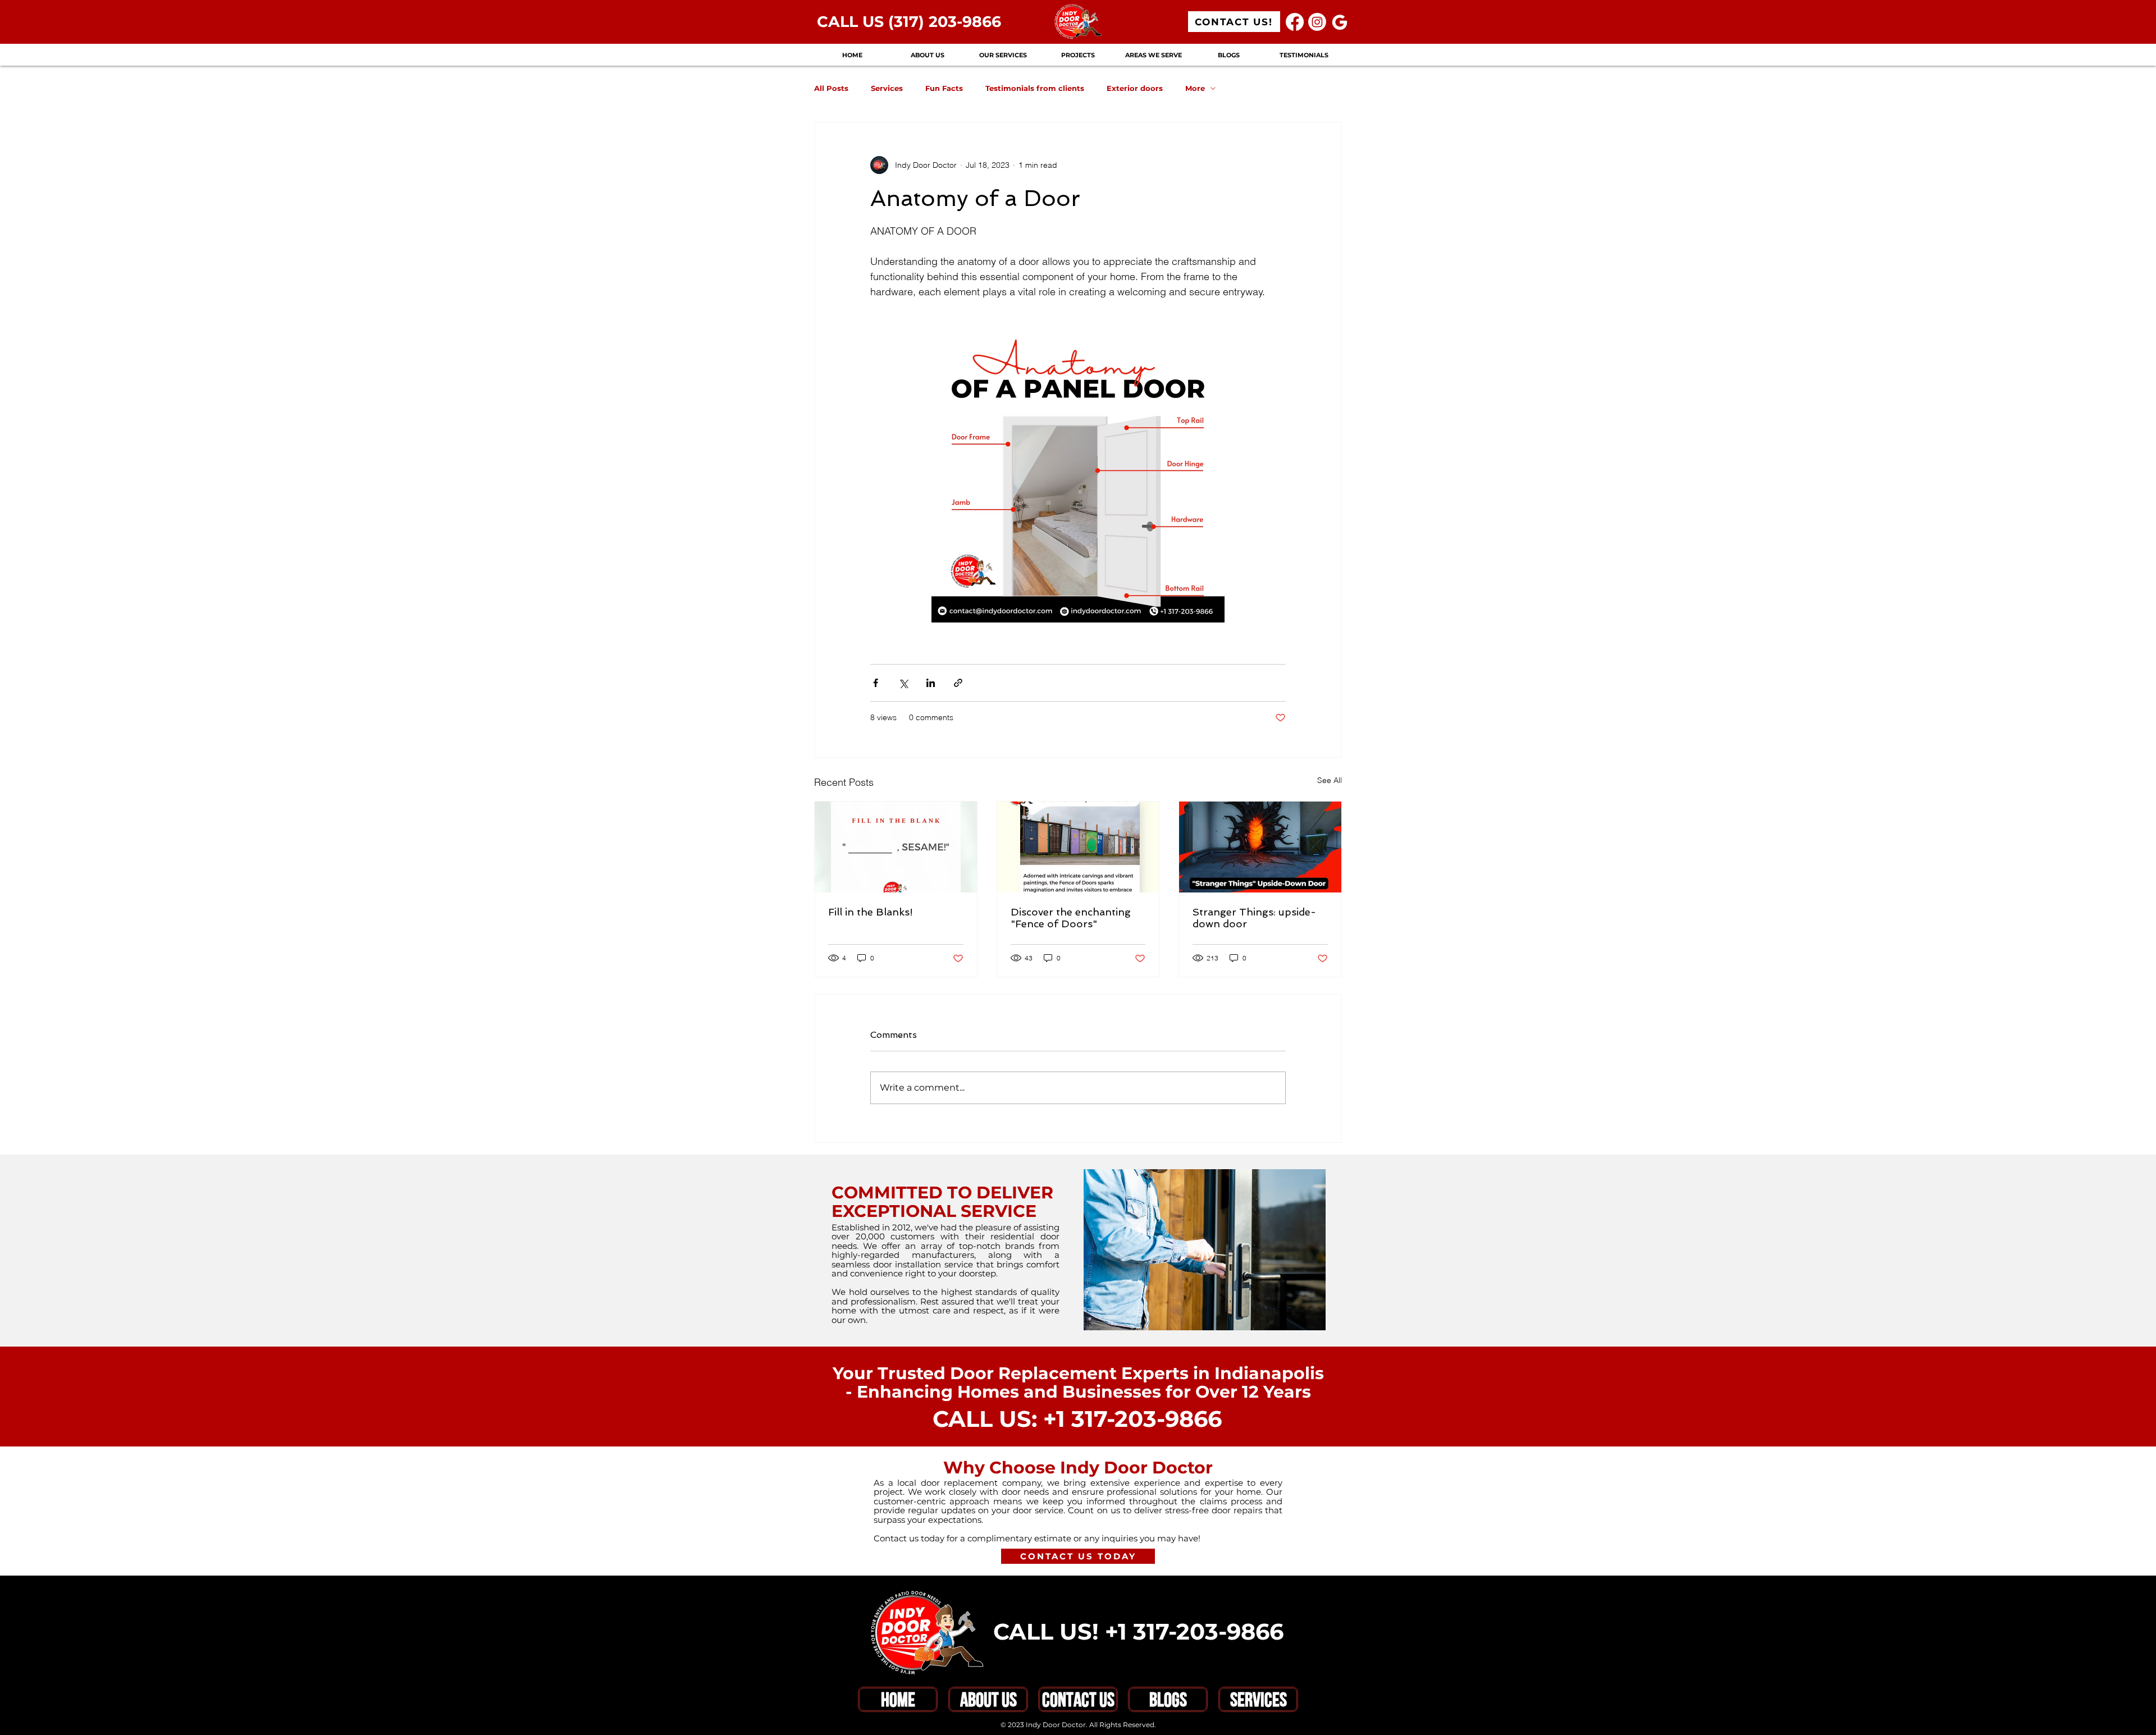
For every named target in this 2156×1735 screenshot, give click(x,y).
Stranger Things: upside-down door (1254, 918)
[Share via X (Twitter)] (903, 683)
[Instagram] (1317, 22)
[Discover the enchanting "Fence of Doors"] (1078, 847)
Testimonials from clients (1035, 88)
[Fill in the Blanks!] (896, 847)
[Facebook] (1295, 22)
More (1195, 88)
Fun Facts (944, 88)
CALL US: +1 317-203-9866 (1077, 1419)
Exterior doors (1135, 88)
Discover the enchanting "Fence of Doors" (1071, 918)
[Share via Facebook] (876, 683)
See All (1330, 780)
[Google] (1340, 22)
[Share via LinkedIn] (931, 683)
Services (887, 88)
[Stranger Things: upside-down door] (1260, 847)
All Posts (831, 88)
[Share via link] (958, 683)
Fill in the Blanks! (871, 912)
